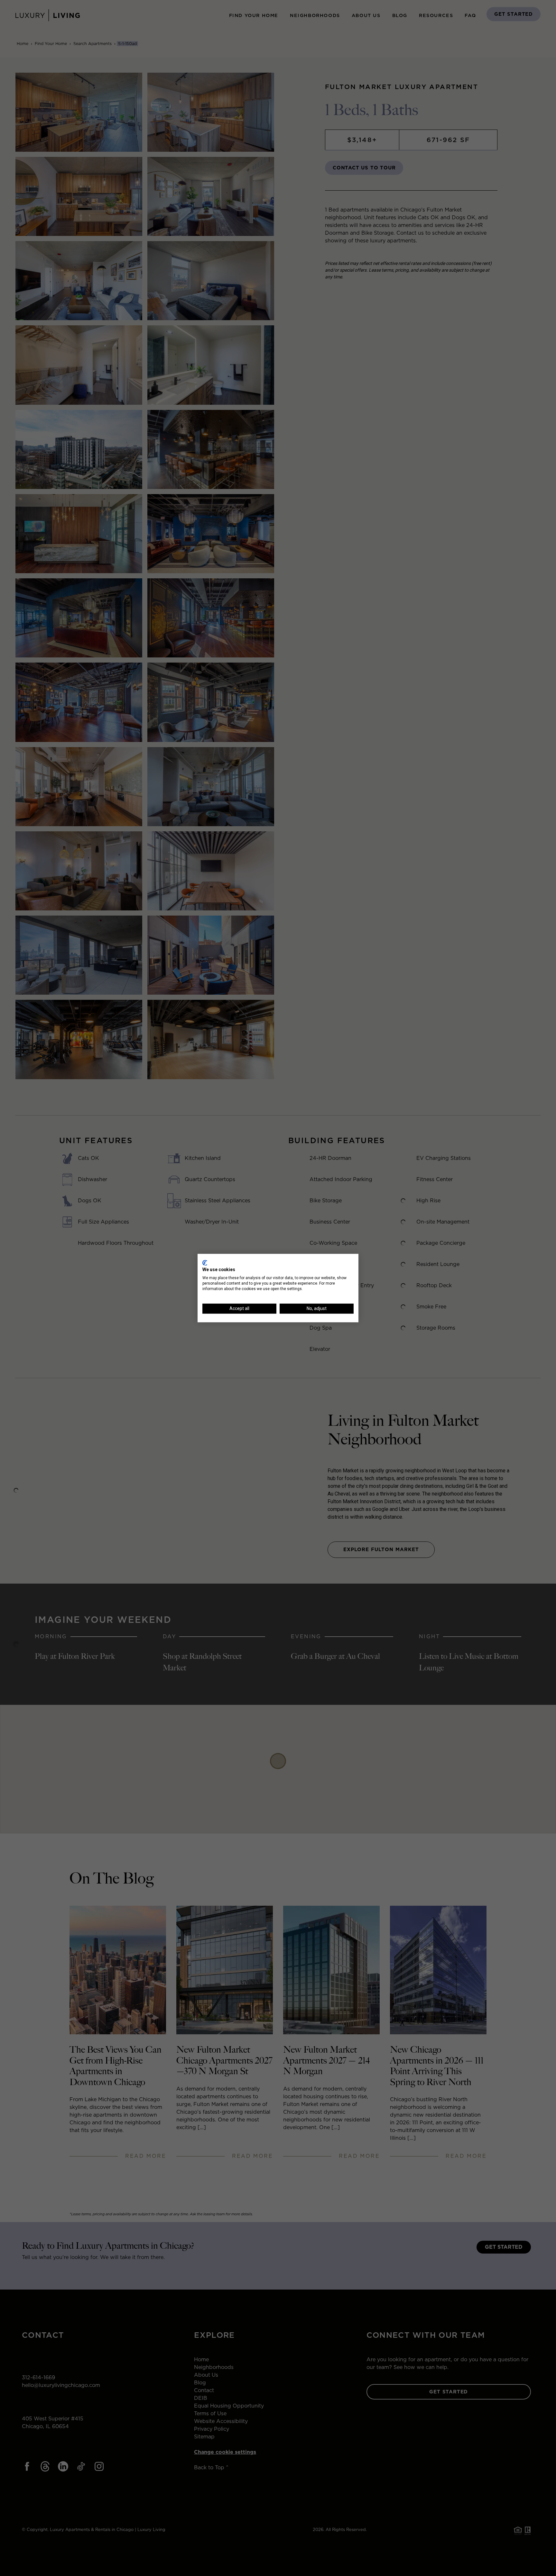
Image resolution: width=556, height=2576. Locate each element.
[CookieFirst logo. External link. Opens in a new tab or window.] (205, 1263)
